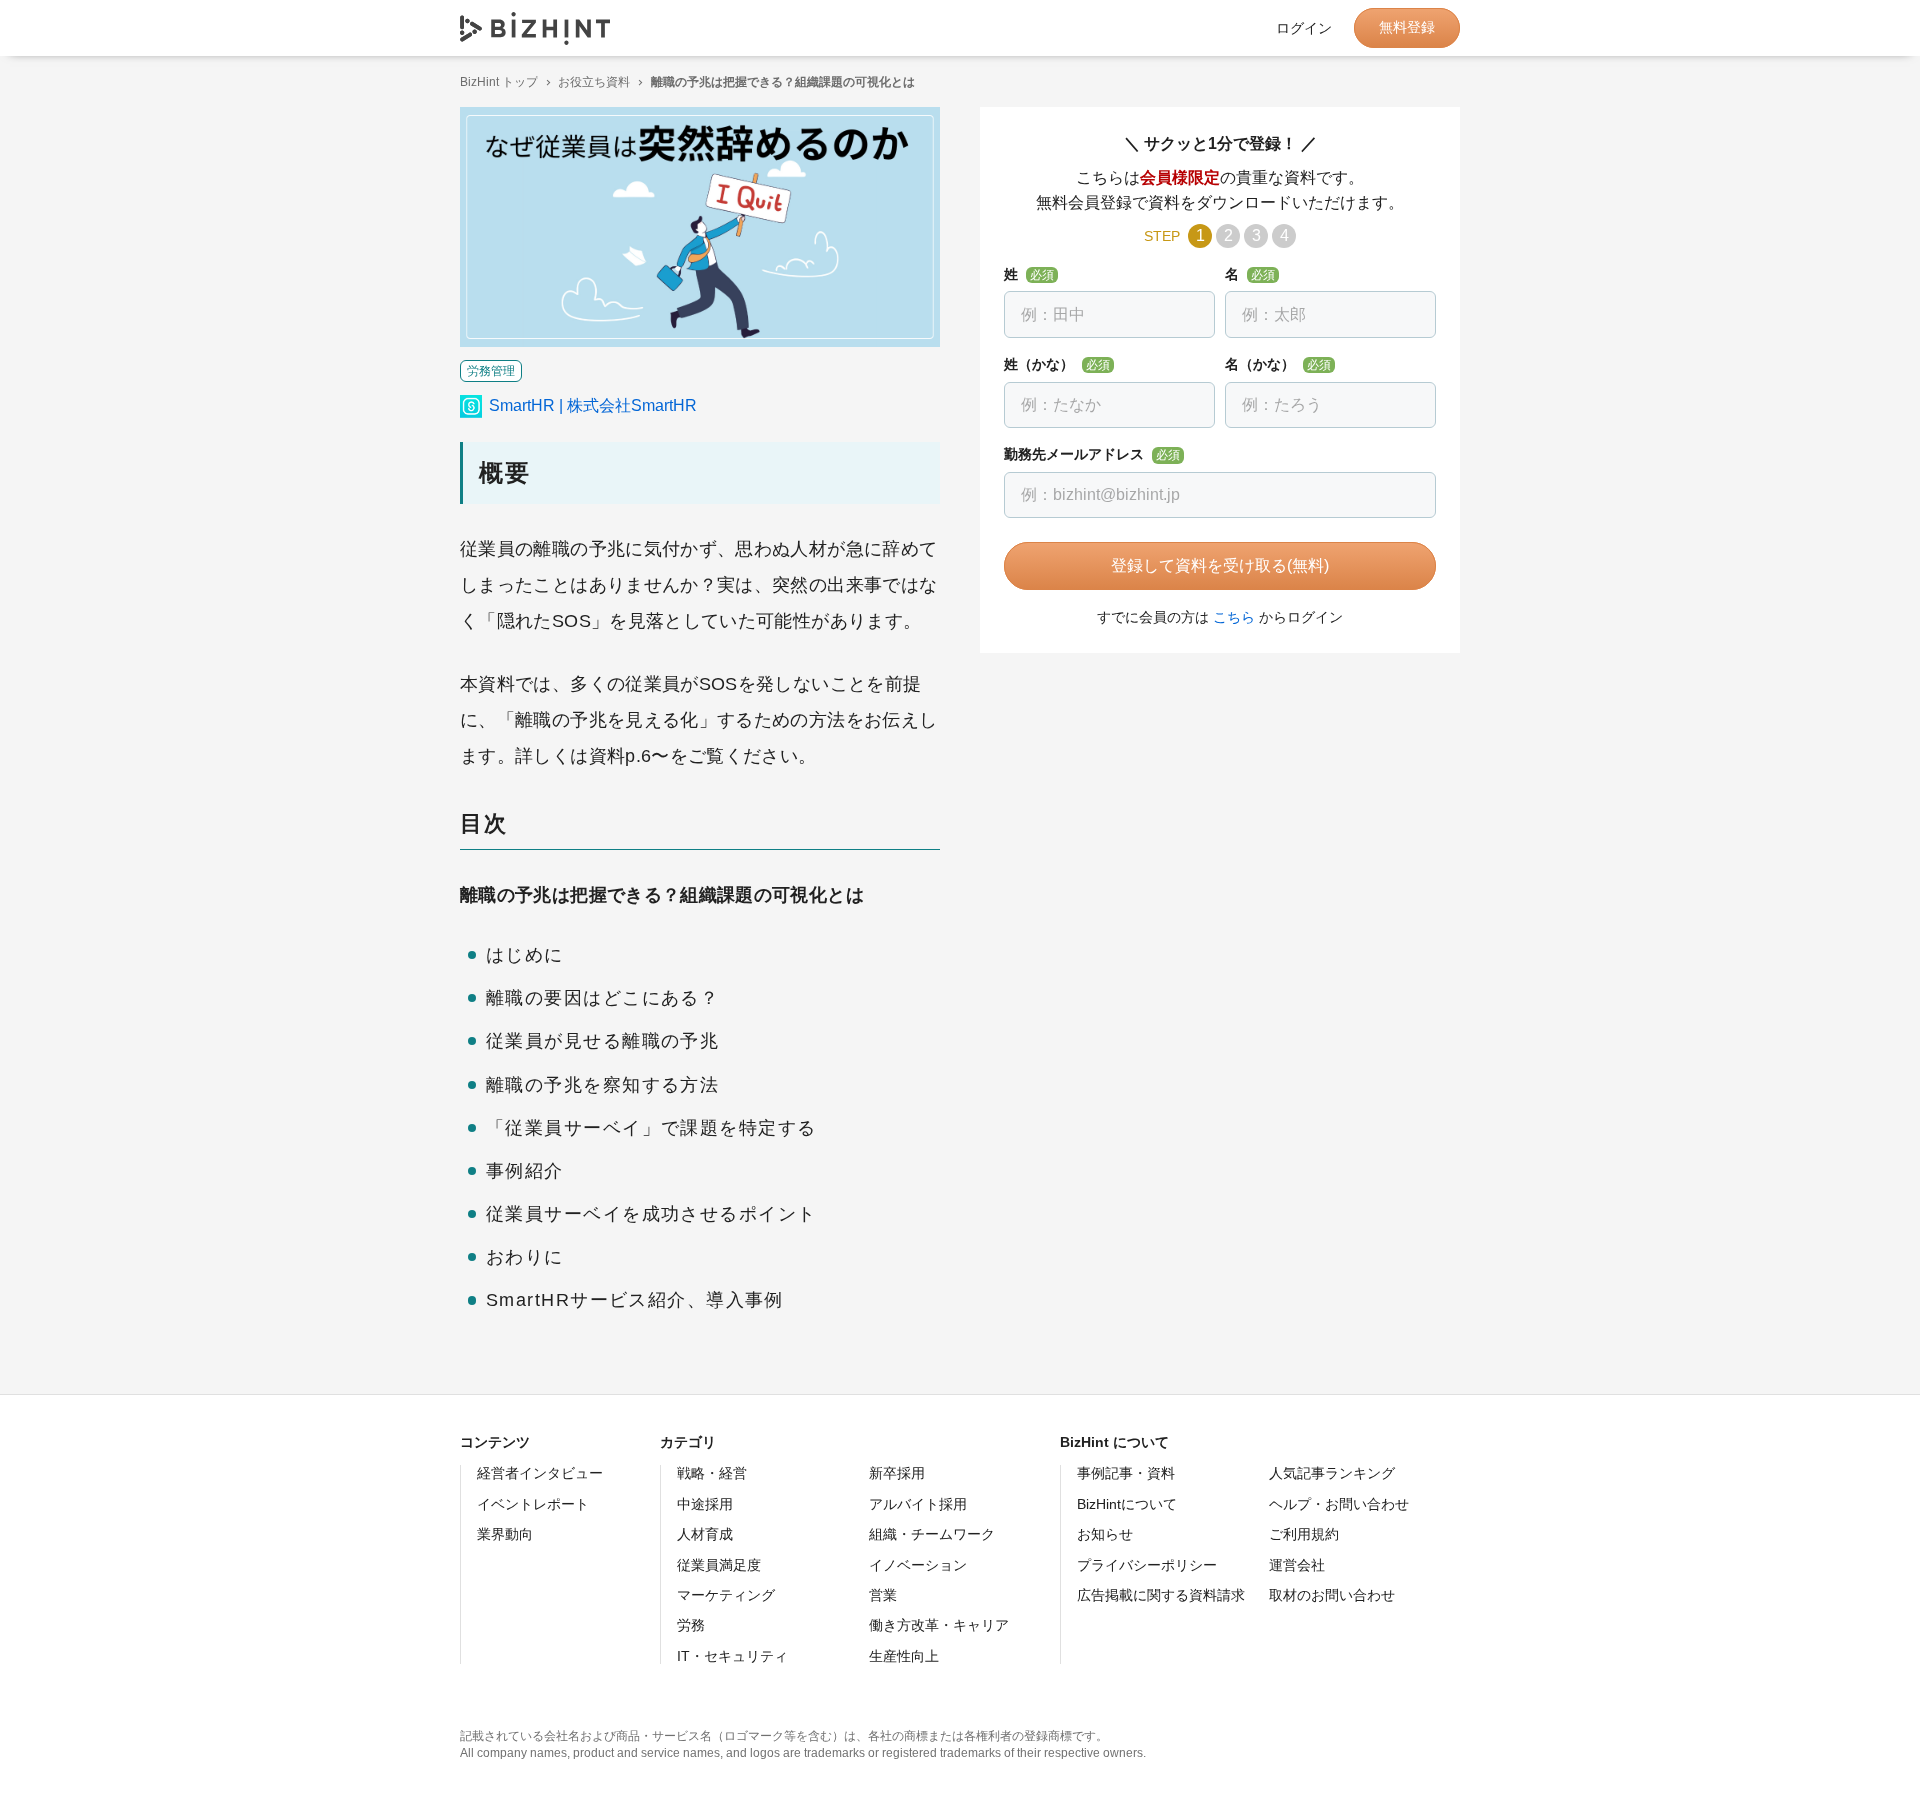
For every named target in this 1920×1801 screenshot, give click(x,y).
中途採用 (705, 1504)
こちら (1234, 617)
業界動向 (505, 1534)
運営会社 (1297, 1565)
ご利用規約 (1304, 1534)
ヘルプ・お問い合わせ (1339, 1504)
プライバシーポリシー (1147, 1565)
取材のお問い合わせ (1332, 1595)
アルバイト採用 (918, 1504)
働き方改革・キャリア (939, 1625)
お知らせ (1105, 1534)
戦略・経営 (712, 1473)
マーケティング (726, 1595)
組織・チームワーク (932, 1534)
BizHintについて (1127, 1504)
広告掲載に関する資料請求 (1161, 1595)
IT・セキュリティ (732, 1656)
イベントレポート (533, 1504)
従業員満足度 (719, 1565)
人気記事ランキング (1332, 1473)
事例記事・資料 (1126, 1473)
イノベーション (918, 1565)
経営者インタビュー (540, 1473)
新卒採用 (897, 1473)
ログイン (1304, 28)
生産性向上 (904, 1656)
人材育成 (705, 1534)
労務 (691, 1625)
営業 (883, 1595)
